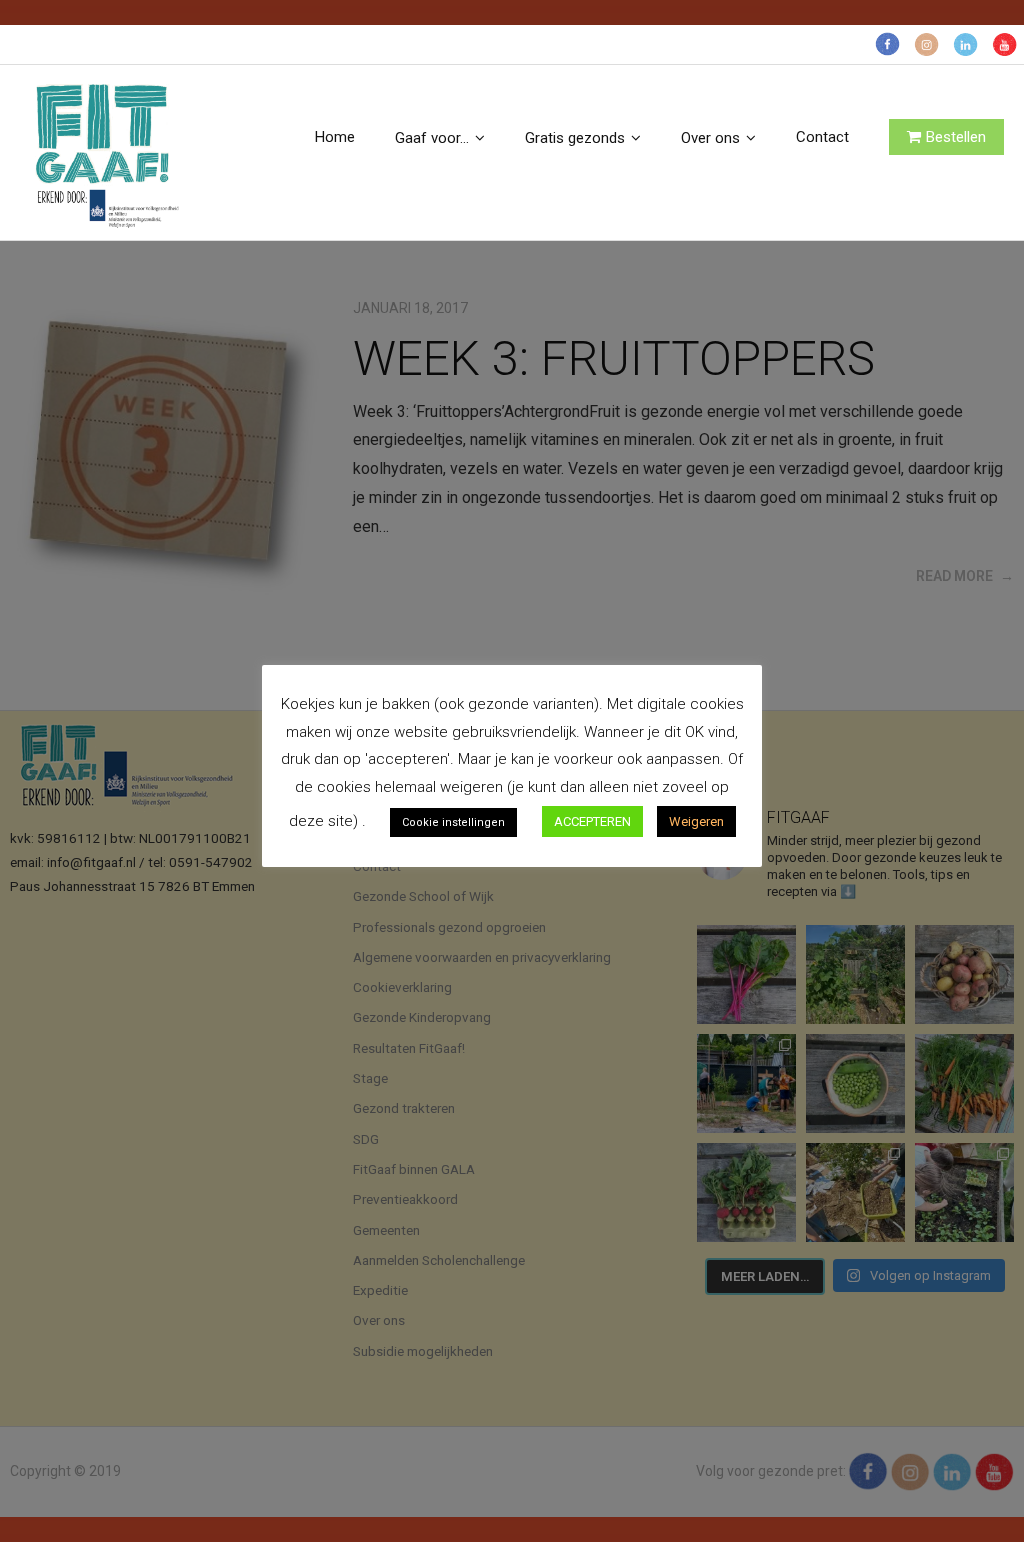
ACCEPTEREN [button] (592, 821)
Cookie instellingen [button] (453, 822)
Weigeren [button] (696, 821)
